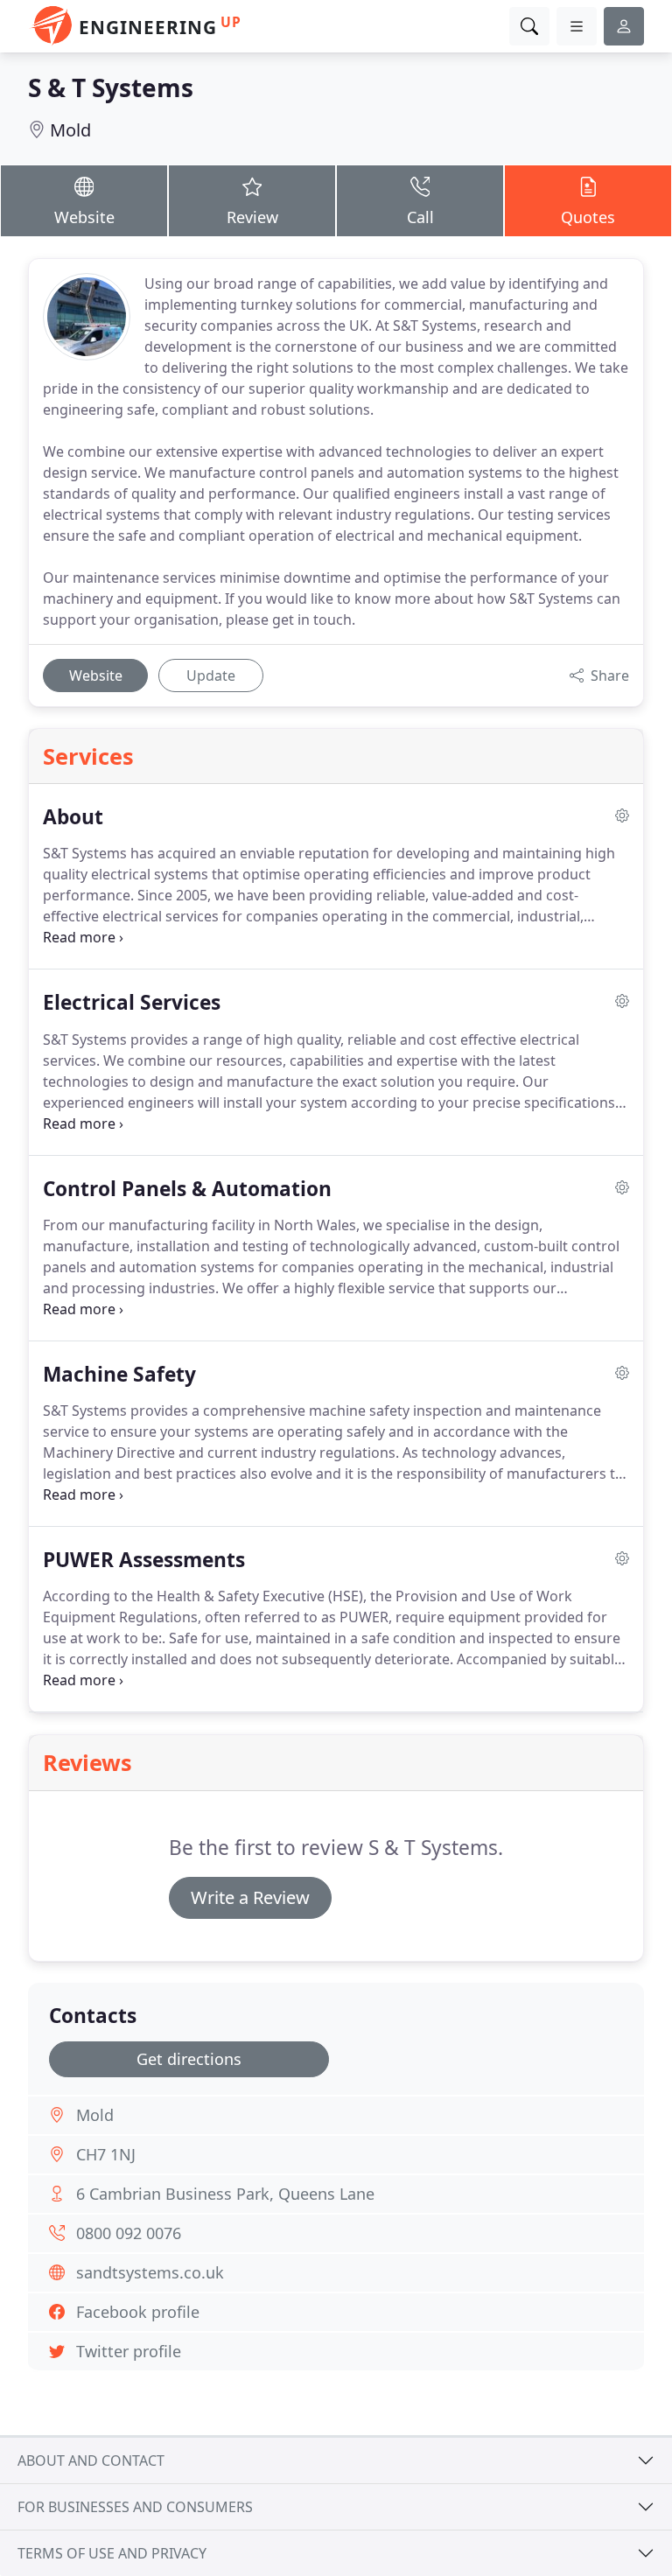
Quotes (588, 217)
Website (84, 217)
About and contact (91, 2460)
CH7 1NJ (106, 2154)
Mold (70, 130)
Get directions (189, 2059)
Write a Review (250, 1897)
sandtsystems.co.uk (150, 2272)
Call (420, 217)
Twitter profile (129, 2351)
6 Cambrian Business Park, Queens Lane (225, 2194)
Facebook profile (138, 2312)
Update (211, 675)
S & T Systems (111, 87)
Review (252, 217)
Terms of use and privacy (112, 2553)
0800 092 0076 (129, 2233)
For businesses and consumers (135, 2507)
